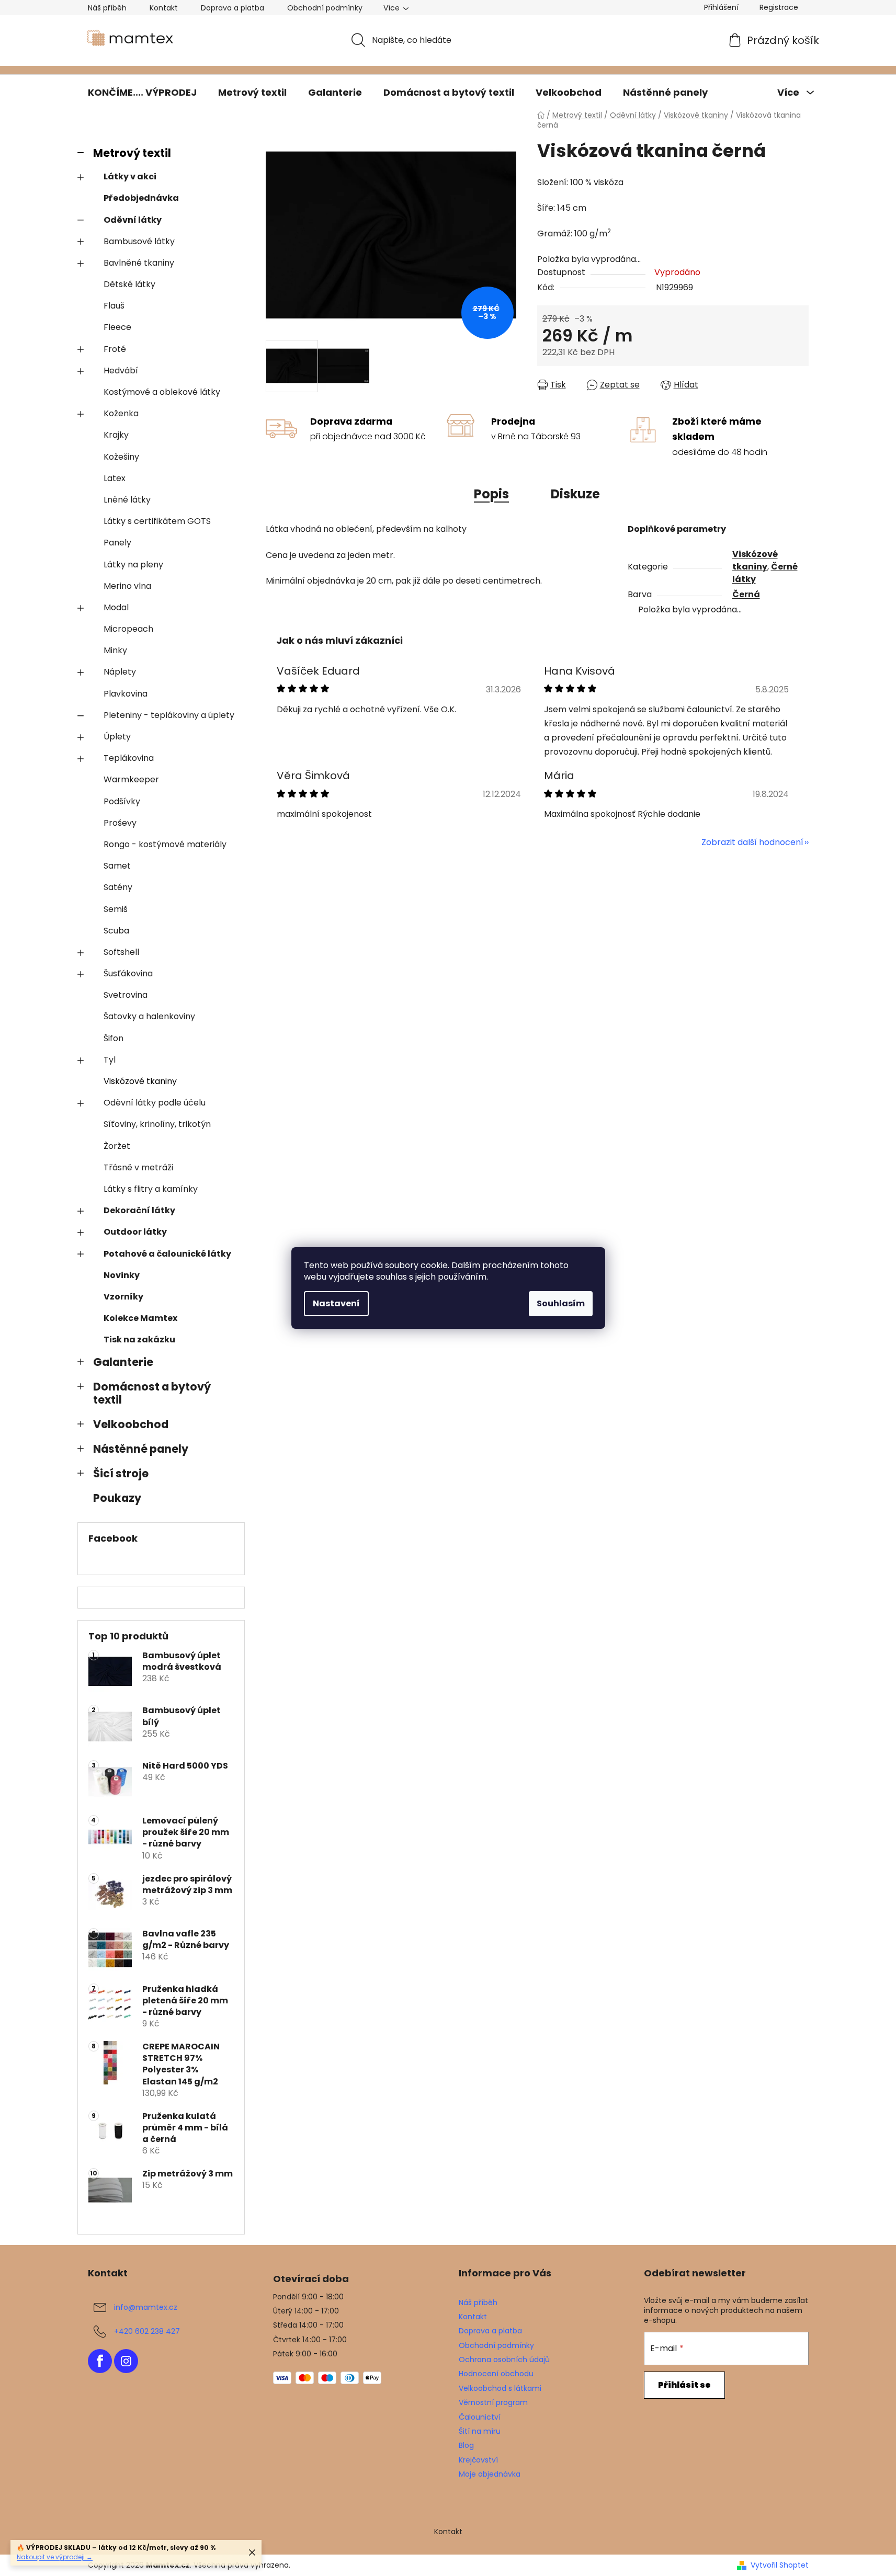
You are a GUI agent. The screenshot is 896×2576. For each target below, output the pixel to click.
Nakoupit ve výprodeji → (55, 2557)
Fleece (117, 327)
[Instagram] (126, 2361)
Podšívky (122, 801)
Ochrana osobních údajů (504, 2360)
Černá (746, 594)
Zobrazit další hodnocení (752, 842)
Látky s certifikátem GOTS (157, 521)
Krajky (116, 435)
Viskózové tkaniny (140, 1081)
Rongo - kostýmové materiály (165, 844)
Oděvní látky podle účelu (155, 1103)
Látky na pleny (133, 565)
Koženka (121, 413)
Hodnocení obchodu (496, 2374)
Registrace (779, 7)
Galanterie (123, 1362)
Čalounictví (480, 2417)
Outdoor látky (135, 1232)
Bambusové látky (139, 241)
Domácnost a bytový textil (152, 1393)
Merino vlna (127, 586)
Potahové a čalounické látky (167, 1254)
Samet (117, 866)
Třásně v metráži (138, 1167)
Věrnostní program (493, 2402)
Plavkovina (126, 694)
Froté (115, 349)
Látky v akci (130, 176)
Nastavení (336, 1303)
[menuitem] (142, 93)
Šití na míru (480, 2431)
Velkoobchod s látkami (500, 2388)
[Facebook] (100, 2361)
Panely (117, 543)
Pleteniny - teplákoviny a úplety (169, 715)
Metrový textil (132, 153)
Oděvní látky (133, 220)
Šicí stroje (121, 1473)
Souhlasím (561, 1303)
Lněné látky (127, 500)
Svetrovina (126, 995)
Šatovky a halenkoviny (149, 1016)
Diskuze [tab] (575, 494)
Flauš (114, 306)
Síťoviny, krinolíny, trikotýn (157, 1124)
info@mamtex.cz (146, 2307)
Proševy (120, 823)
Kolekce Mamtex (140, 1318)
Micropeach (128, 629)
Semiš (116, 909)
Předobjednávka (141, 198)
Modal (116, 607)
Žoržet (117, 1146)
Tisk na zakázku (139, 1340)
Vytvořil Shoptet (780, 2565)
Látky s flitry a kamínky (151, 1189)
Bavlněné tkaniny (139, 263)
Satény (118, 887)
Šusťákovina (128, 973)
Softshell (121, 952)
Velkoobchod (131, 1424)
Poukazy (117, 1498)
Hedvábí (121, 371)
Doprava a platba (232, 8)
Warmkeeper (131, 779)
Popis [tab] (491, 494)
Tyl (110, 1060)
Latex (115, 478)
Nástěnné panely (141, 1449)
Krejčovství (478, 2460)
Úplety (117, 737)
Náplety (120, 672)
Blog (466, 2445)
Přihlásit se (684, 2385)
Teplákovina (129, 758)
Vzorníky (123, 1297)
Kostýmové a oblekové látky (162, 392)
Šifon (114, 1038)
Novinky (122, 1275)
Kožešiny (121, 457)
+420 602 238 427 (147, 2331)
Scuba (116, 931)
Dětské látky (129, 284)
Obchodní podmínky (325, 8)
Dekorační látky (139, 1210)
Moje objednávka (490, 2474)
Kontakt (164, 8)
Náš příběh (107, 8)
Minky (115, 650)
